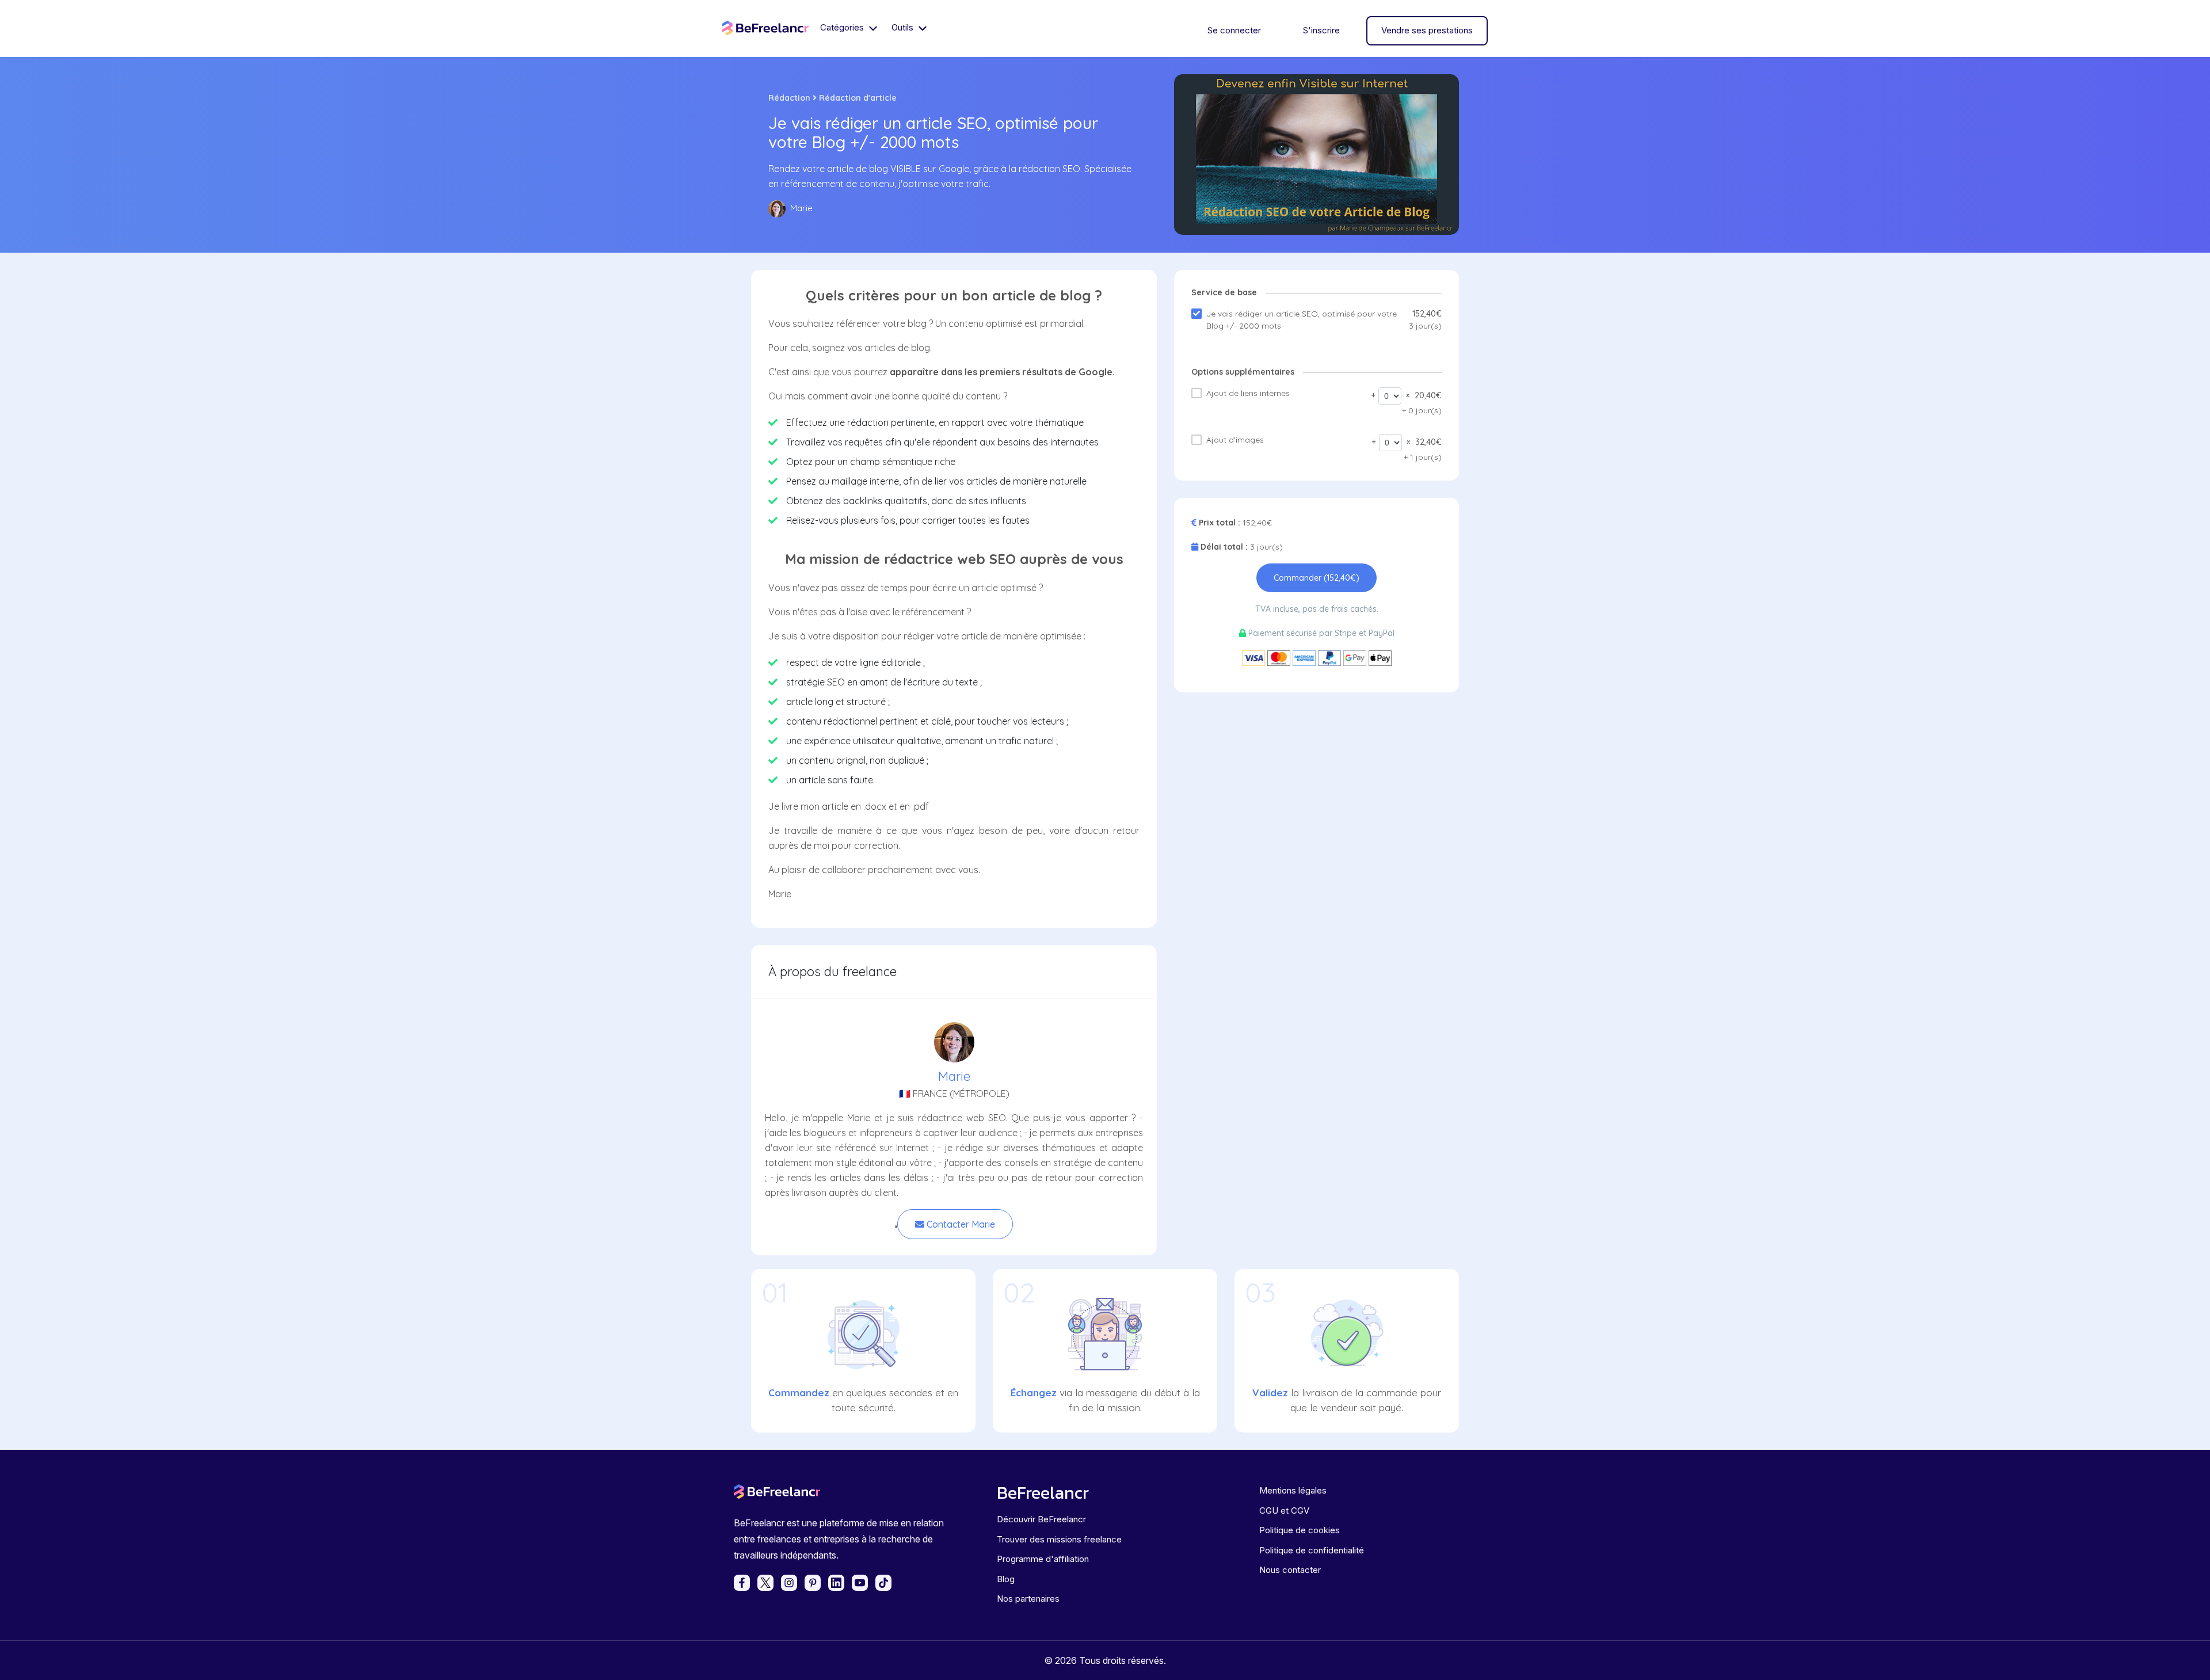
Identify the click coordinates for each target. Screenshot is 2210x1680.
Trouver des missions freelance (1059, 1539)
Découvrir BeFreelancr (1041, 1519)
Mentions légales (1293, 1490)
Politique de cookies (1300, 1530)
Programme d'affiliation (1043, 1559)
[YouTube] (860, 1583)
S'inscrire (1321, 30)
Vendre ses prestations (1427, 30)
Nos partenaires (1028, 1599)
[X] (765, 1583)
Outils (904, 27)
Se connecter (1234, 30)
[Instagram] (789, 1583)
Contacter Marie (960, 1224)
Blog (1006, 1579)
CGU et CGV (1284, 1511)
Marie (954, 1076)
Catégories (843, 27)
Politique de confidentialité (1312, 1550)
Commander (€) (1317, 578)
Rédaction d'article (858, 98)
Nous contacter (1290, 1570)
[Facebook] (742, 1583)
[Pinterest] (813, 1583)
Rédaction (789, 98)
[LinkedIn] (836, 1583)
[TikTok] (883, 1583)
